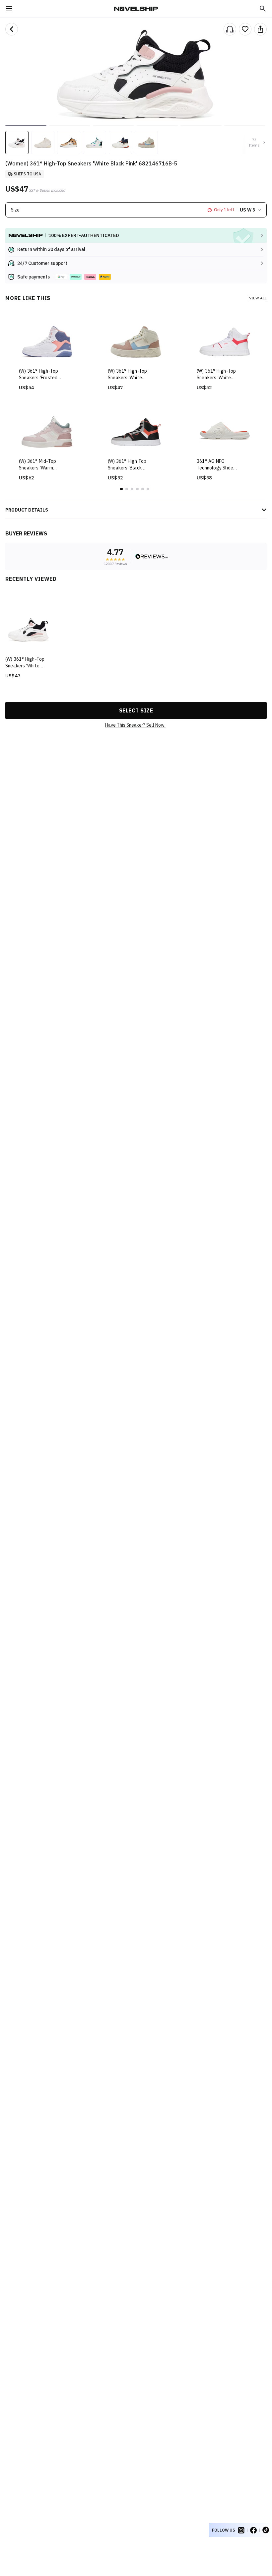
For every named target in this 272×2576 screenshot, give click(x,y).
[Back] (12, 29)
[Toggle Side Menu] (9, 9)
